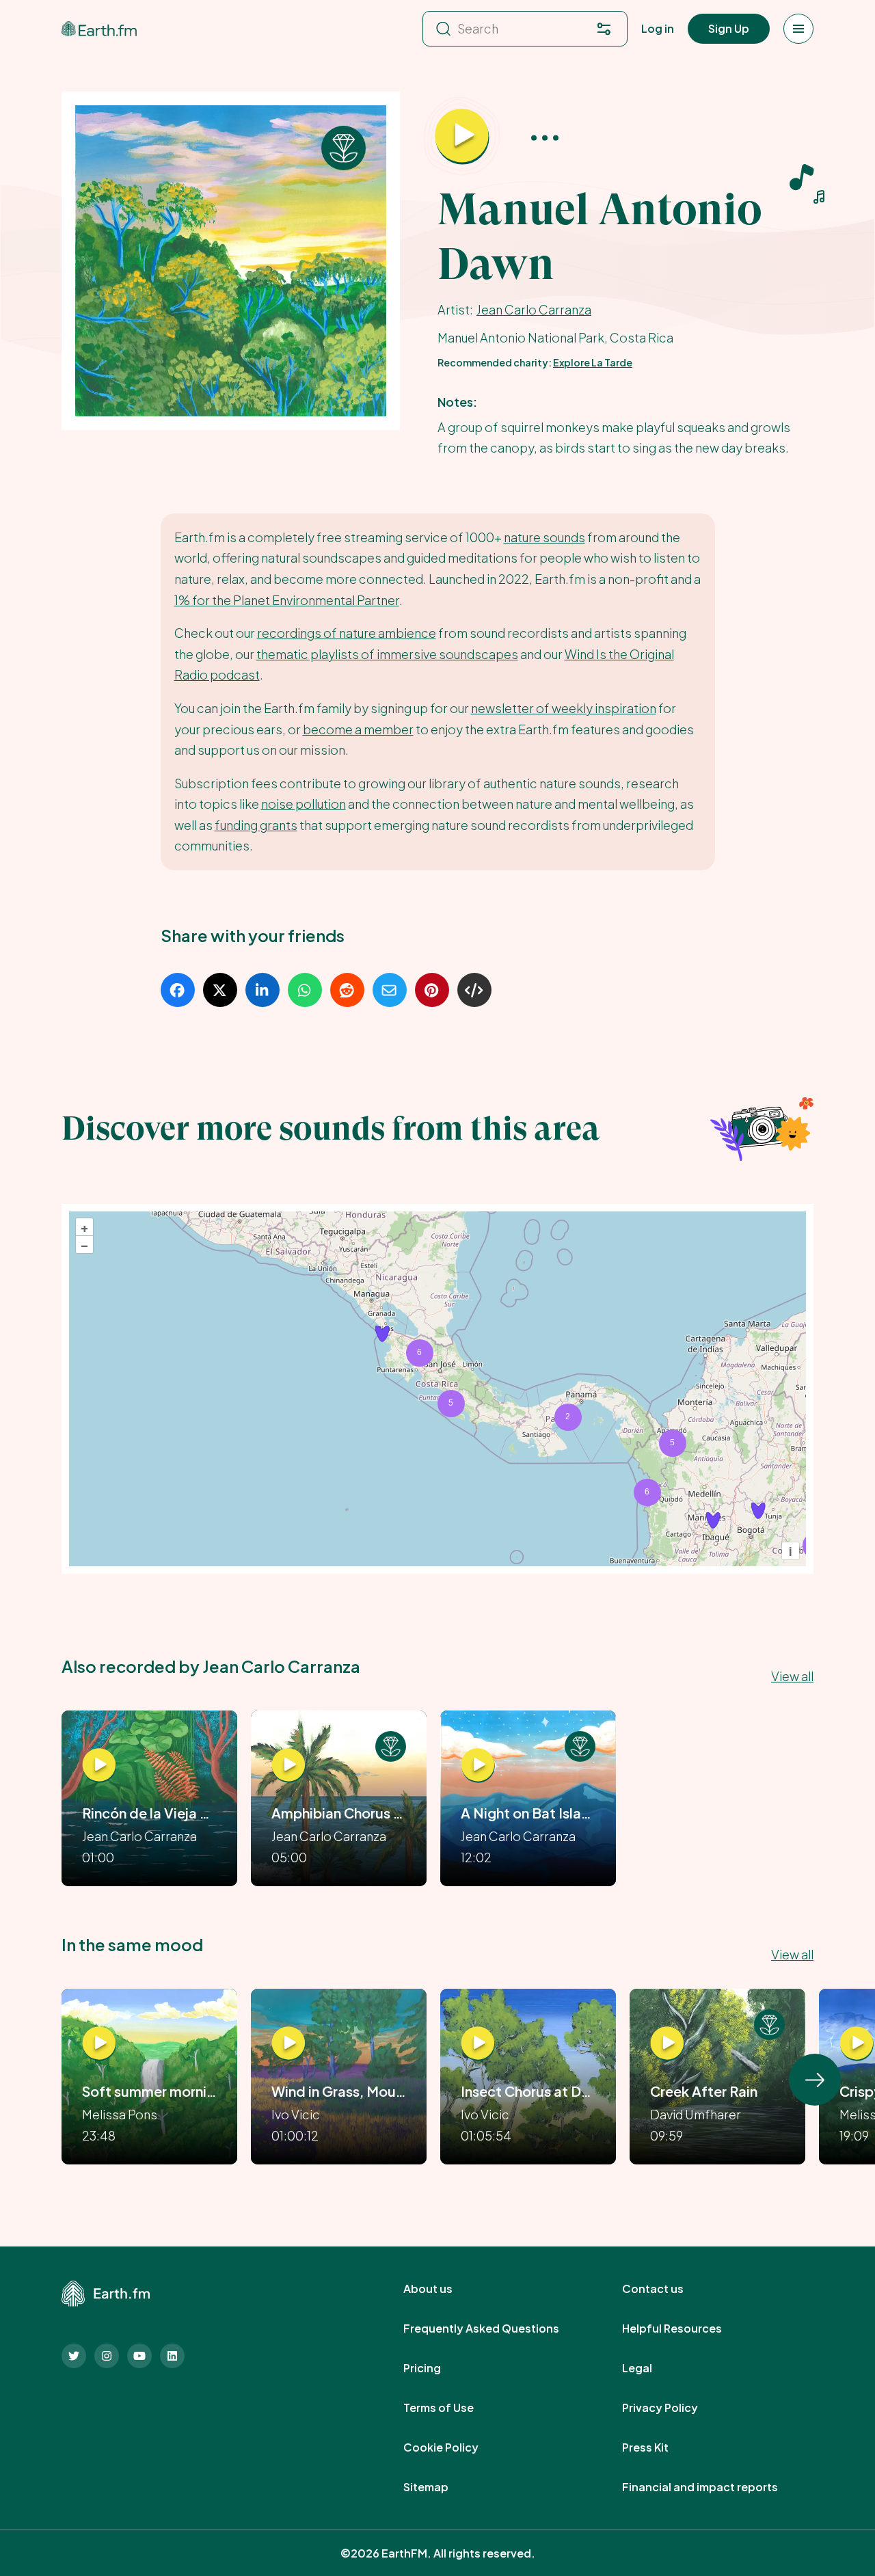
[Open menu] (798, 29)
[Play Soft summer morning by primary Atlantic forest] (99, 2043)
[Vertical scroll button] (815, 2080)
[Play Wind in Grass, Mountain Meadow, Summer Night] (288, 2043)
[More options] (545, 137)
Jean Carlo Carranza (534, 309)
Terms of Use (454, 2408)
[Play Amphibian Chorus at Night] (288, 1765)
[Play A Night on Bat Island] (478, 1765)
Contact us (668, 2289)
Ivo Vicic (296, 2114)
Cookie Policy (456, 2447)
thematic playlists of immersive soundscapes (387, 654)
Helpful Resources (687, 2329)
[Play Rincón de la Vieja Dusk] (99, 1765)
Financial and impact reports (715, 2487)
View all (792, 1676)
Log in (658, 28)
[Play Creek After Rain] (667, 2043)
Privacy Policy (675, 2408)
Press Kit (660, 2447)
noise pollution (304, 804)
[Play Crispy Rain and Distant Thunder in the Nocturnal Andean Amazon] (857, 2043)
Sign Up (729, 28)
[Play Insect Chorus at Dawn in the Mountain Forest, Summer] (478, 2043)
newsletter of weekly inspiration (564, 708)
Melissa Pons (120, 2114)
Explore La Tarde (593, 362)
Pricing (437, 2368)
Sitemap (441, 2487)
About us (443, 2289)
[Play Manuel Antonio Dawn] (462, 137)
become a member (358, 729)
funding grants (256, 825)
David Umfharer (696, 2114)
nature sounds (544, 537)
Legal (652, 2368)
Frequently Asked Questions (496, 2329)
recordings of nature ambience (347, 633)
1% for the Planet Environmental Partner (287, 600)
